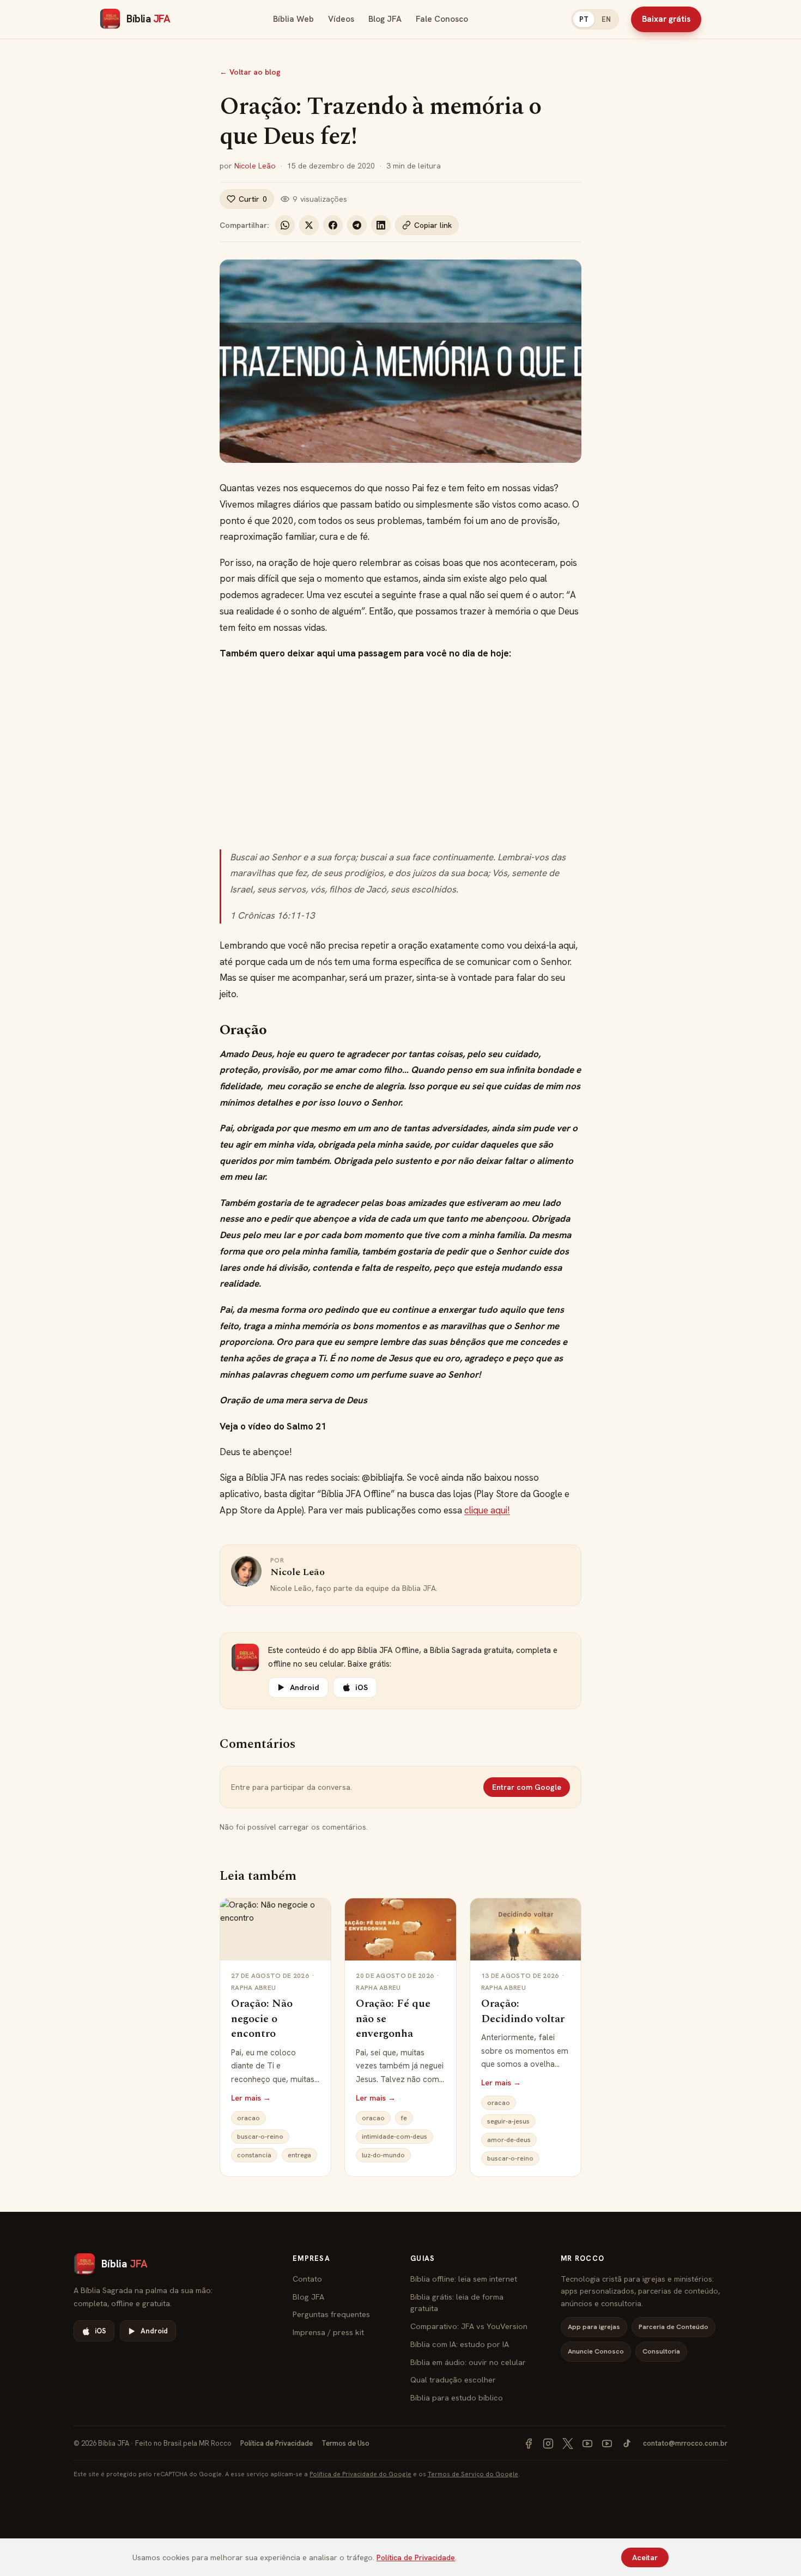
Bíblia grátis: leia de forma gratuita (457, 2303)
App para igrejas (594, 2327)
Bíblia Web (293, 19)
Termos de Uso (345, 2443)
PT (584, 19)
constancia (254, 2155)
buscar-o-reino (260, 2137)
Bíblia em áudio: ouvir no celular (468, 2362)
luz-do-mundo (383, 2155)
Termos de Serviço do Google (473, 2474)
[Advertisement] (400, 756)
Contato (307, 2279)
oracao (248, 2118)
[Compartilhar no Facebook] (333, 225)
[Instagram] (548, 2444)
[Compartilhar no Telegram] (357, 225)
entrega (299, 2155)
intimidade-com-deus (395, 2137)
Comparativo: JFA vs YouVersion (469, 2326)
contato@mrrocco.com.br (685, 2443)
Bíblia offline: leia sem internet (464, 2279)
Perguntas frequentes (331, 2314)
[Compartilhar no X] (309, 225)
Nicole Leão (255, 166)
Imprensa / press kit (328, 2332)
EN (606, 19)
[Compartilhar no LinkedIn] (381, 225)
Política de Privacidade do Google (360, 2474)
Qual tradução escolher (453, 2379)
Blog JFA (385, 19)
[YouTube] (587, 2444)
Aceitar (645, 2557)
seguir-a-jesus (508, 2121)
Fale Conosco (442, 19)
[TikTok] (627, 2444)
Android (305, 1687)
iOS (362, 1687)
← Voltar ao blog (250, 72)
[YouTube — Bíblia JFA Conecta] (607, 2444)
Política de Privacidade (277, 2443)
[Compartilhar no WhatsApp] (285, 225)
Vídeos (341, 19)
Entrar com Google (527, 1787)
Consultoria (661, 2351)
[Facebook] (529, 2444)
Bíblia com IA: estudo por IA (460, 2344)
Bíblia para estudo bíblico (457, 2397)
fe (404, 2118)
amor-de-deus (509, 2140)
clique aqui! (487, 1510)
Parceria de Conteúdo (673, 2327)
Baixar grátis (666, 19)
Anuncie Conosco (596, 2351)
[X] (568, 2444)
